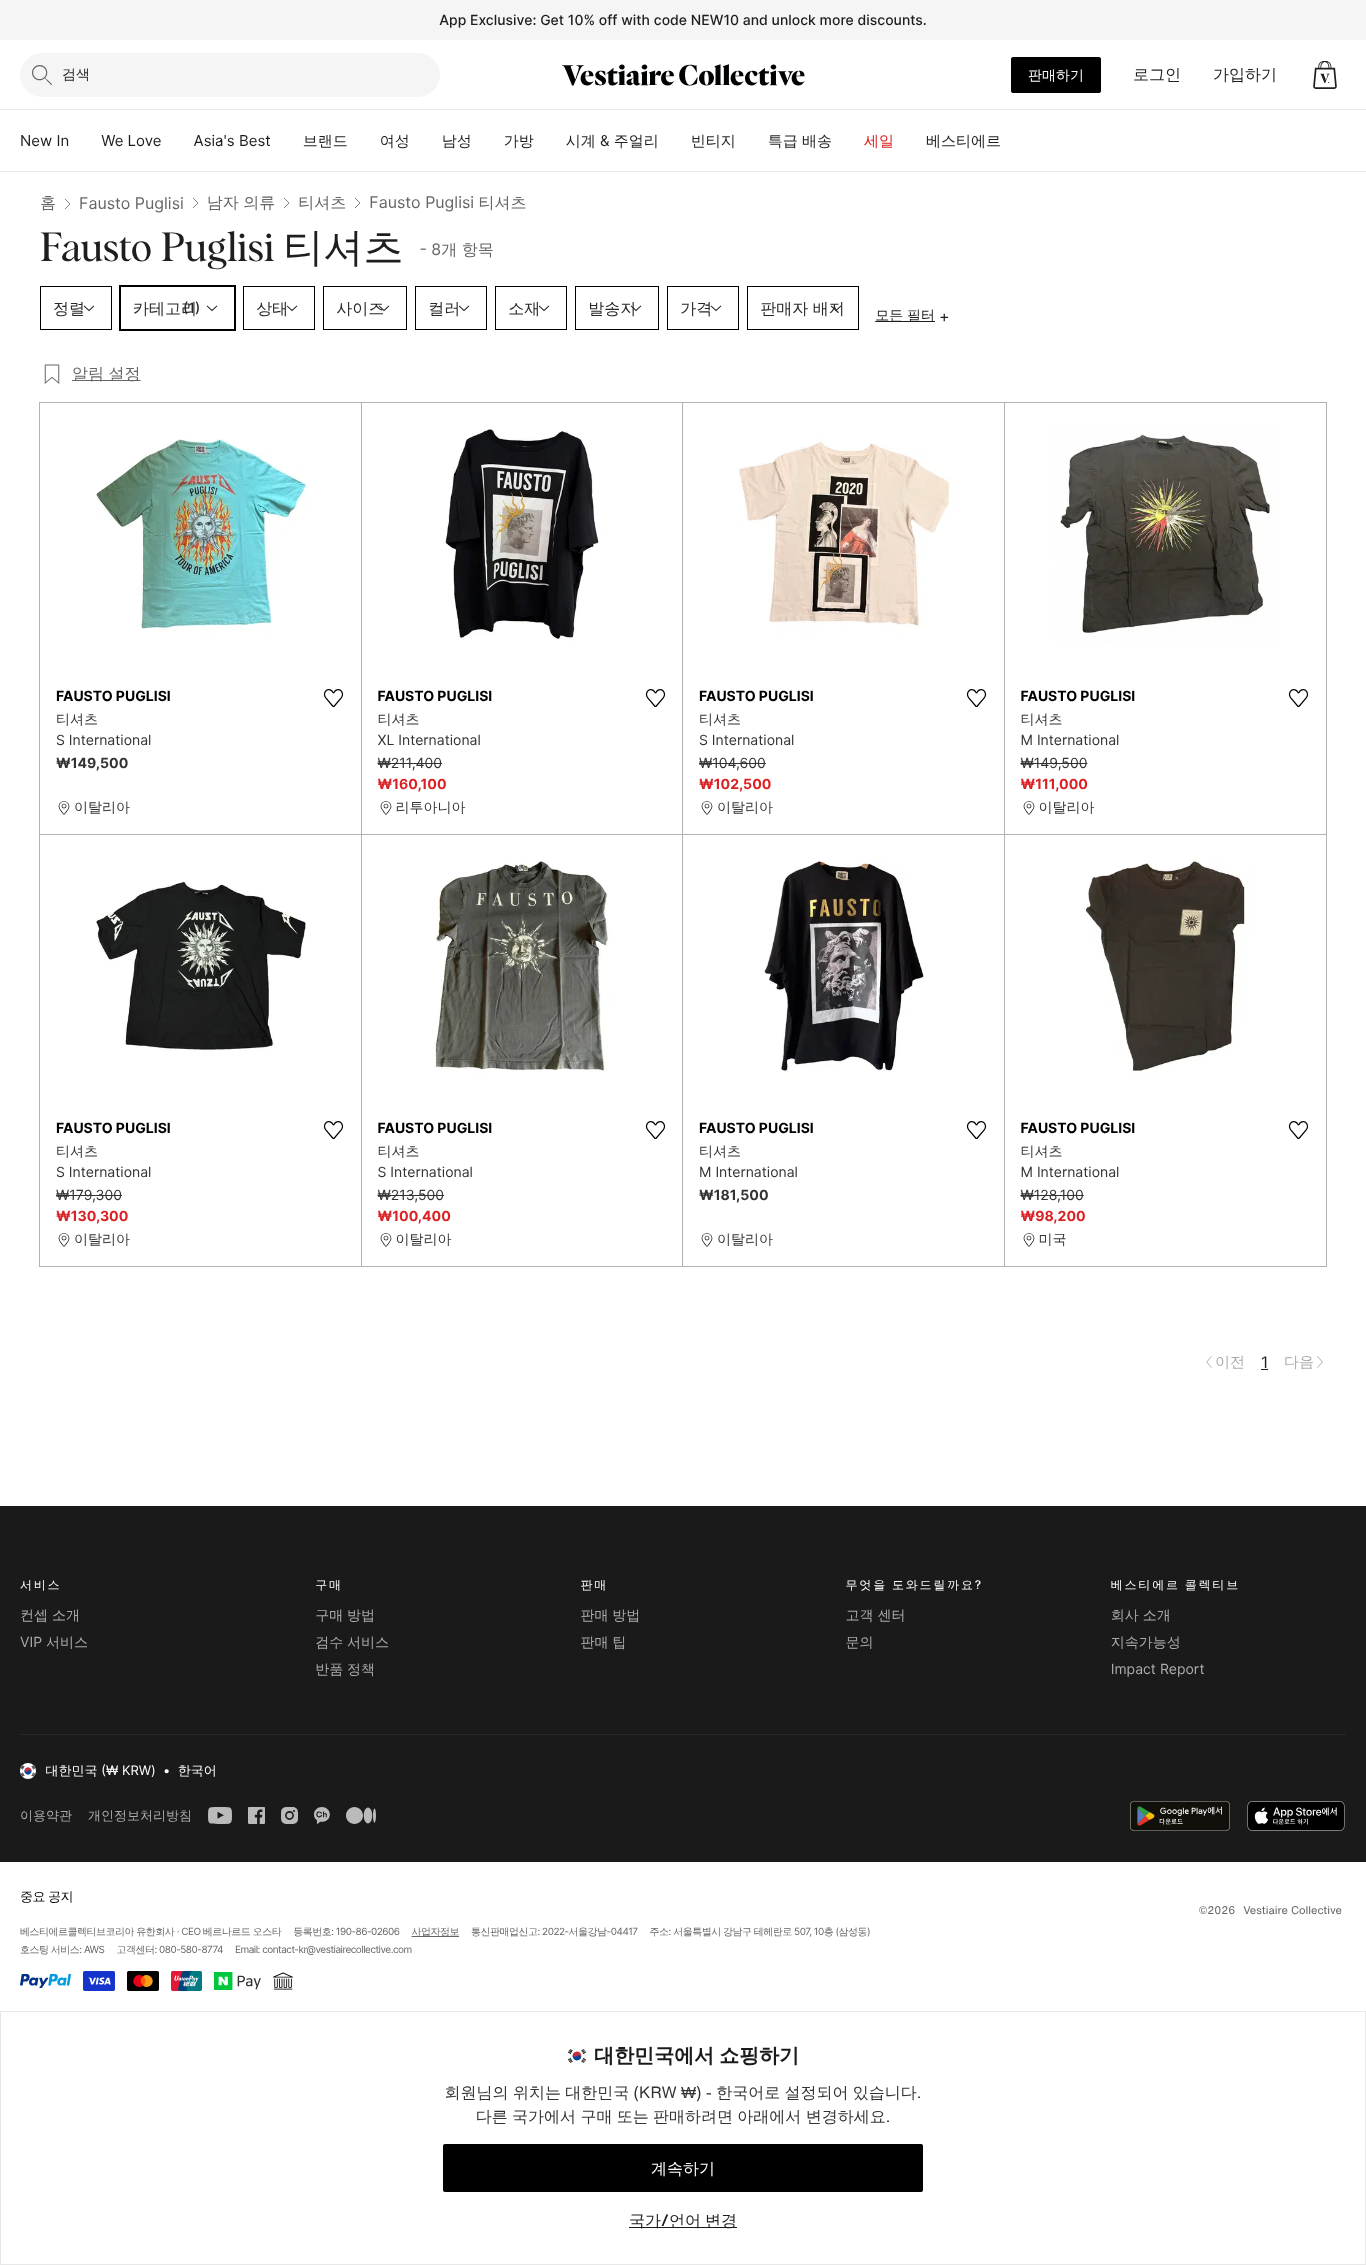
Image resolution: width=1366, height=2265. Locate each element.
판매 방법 (610, 1615)
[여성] (426, 141)
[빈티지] (752, 141)
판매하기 (1056, 74)
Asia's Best (232, 140)
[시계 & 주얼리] (675, 141)
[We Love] (178, 141)
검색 (76, 73)
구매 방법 (345, 1615)
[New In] (85, 141)
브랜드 (325, 140)
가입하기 (1245, 74)
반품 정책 (345, 1669)
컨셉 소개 (50, 1615)
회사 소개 (1141, 1615)
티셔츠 (322, 202)
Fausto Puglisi (131, 203)
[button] (1325, 75)
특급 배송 (800, 140)
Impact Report (1158, 1669)
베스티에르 (963, 140)
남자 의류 (241, 202)
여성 (395, 140)
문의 (860, 1642)
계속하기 (683, 2168)
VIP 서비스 (54, 1642)
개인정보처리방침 (140, 1815)
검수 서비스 (352, 1642)
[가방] (550, 141)
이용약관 (46, 1815)
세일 (879, 140)
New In (44, 140)
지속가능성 (1146, 1642)
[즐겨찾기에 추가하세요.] (334, 698)
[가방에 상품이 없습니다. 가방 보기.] (1325, 75)
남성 (457, 140)
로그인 (1157, 74)
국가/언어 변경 (683, 2220)
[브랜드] (364, 141)
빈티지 (713, 140)
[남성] (488, 141)
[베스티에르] (1017, 141)
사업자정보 (436, 1932)
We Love (131, 140)
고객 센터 (876, 1615)
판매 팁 (603, 1642)
